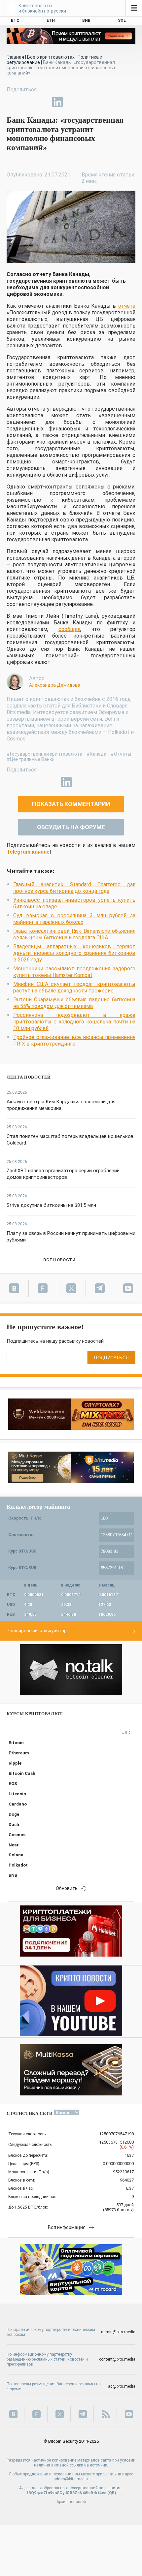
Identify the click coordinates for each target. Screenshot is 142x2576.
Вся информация (67, 2227)
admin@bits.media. (71, 2479)
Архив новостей (71, 2502)
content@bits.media (117, 2359)
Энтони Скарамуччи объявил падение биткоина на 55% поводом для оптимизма (74, 1003)
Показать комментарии (71, 804)
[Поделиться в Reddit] (88, 102)
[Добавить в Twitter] (27, 102)
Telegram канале (28, 852)
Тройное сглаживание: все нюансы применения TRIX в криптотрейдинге (74, 1040)
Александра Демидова (55, 685)
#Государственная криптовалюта (44, 754)
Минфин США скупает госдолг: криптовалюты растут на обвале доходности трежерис (74, 987)
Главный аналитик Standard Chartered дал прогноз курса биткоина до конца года (74, 888)
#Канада (96, 754)
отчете (127, 306)
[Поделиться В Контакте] (73, 102)
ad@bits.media (122, 2386)
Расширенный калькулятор (37, 1631)
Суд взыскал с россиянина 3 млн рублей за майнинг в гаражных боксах (74, 919)
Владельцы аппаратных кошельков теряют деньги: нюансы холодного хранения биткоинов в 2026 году (74, 953)
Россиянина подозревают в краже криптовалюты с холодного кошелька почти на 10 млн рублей (74, 1022)
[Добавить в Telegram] (42, 102)
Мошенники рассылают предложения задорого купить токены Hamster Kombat (74, 972)
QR (112, 2493)
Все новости (59, 1260)
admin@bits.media (118, 2332)
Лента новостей (29, 1077)
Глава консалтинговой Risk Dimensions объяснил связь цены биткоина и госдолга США (74, 934)
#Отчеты (121, 754)
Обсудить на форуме (71, 827)
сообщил (69, 629)
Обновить (67, 1888)
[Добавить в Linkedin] (57, 102)
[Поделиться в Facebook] (12, 102)
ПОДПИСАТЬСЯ (111, 1358)
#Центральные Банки (31, 759)
